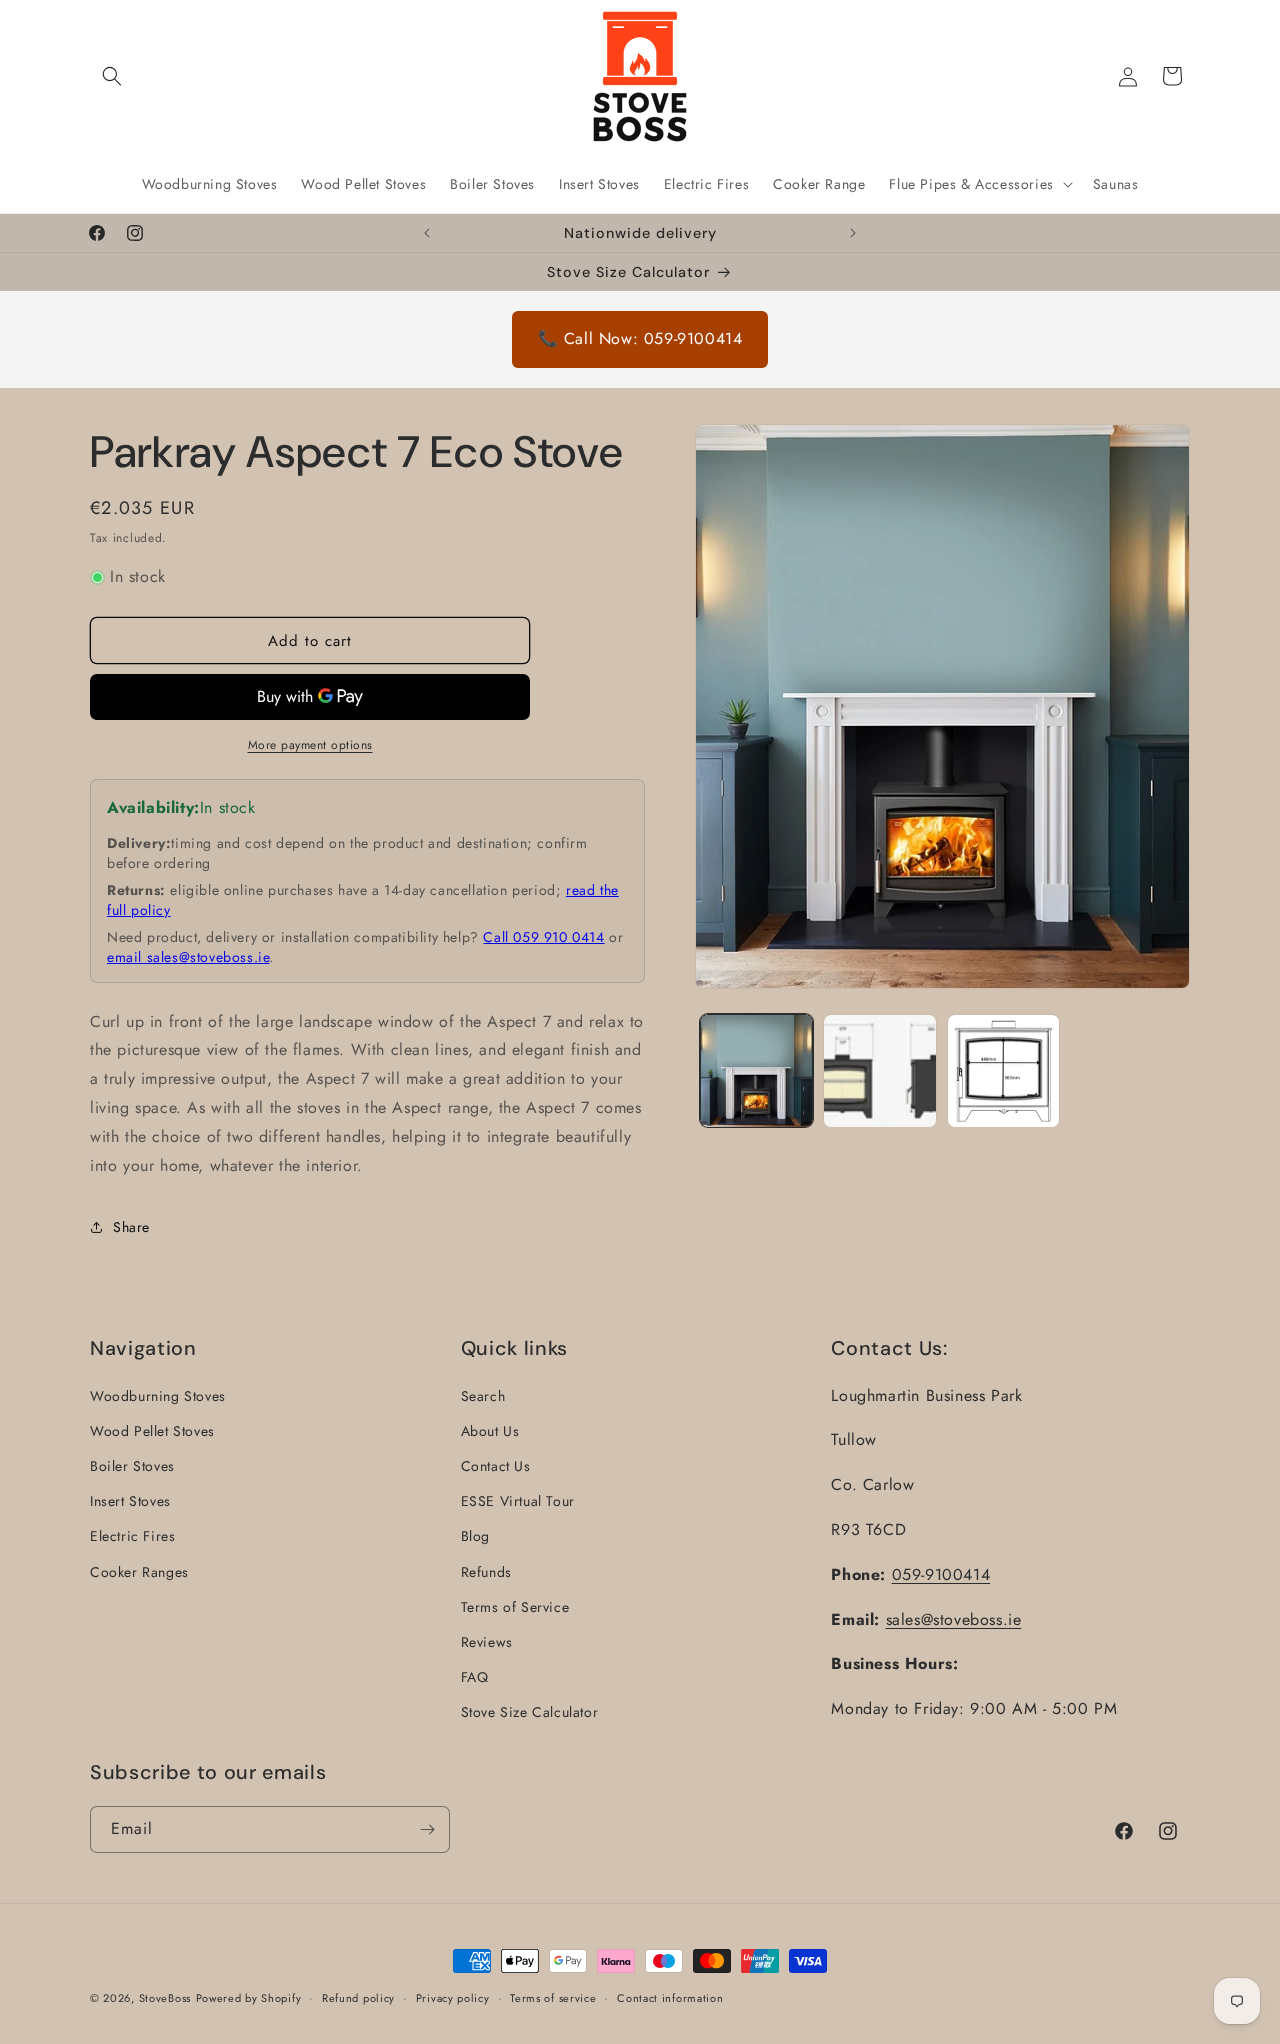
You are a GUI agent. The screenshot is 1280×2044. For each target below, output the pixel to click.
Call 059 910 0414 (543, 937)
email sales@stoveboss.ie (188, 957)
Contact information (670, 1998)
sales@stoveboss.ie (954, 1619)
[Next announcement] (853, 233)
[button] (112, 76)
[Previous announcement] (427, 233)
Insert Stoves (130, 1501)
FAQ (475, 1677)
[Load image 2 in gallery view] (879, 1070)
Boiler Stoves (132, 1466)
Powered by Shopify (249, 1998)
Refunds (486, 1572)
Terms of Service (515, 1607)
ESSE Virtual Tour (518, 1501)
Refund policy (358, 1998)
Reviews (487, 1642)
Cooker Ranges (139, 1572)
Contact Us (496, 1466)
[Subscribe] (427, 1829)
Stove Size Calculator (530, 1712)
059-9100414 (941, 1574)
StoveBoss (165, 1998)
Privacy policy (453, 1998)
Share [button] (131, 1227)
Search (483, 1396)
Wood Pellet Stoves (152, 1431)
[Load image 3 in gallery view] (1003, 1070)
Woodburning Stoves (158, 1396)
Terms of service (553, 1998)
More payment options (310, 745)
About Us (490, 1431)
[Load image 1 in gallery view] (756, 1070)
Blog (475, 1536)
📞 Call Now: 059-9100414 (640, 338)
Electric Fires (132, 1536)
